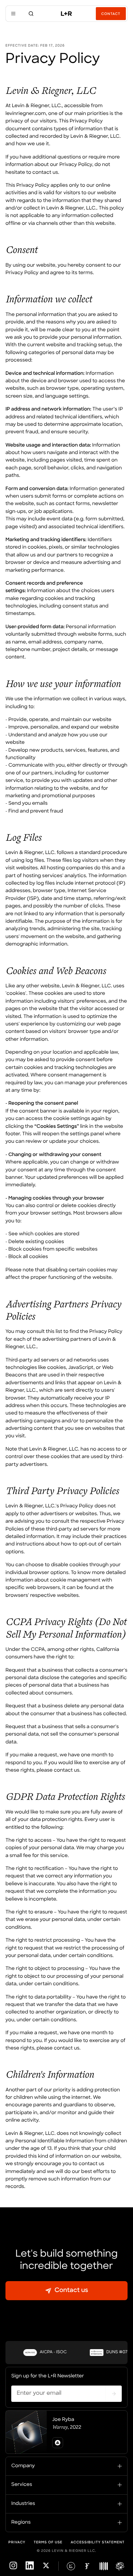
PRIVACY (17, 2542)
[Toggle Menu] (13, 14)
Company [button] (23, 2466)
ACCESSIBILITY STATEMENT (98, 2542)
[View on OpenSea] (58, 2443)
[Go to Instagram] (13, 2569)
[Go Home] (66, 14)
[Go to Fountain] (87, 2566)
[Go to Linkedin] (30, 2569)
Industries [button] (23, 2504)
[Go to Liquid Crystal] (71, 2566)
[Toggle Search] (31, 14)
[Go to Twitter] (46, 2569)
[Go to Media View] (104, 2566)
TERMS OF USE (48, 2542)
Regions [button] (21, 2522)
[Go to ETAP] (120, 2566)
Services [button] (22, 2485)
